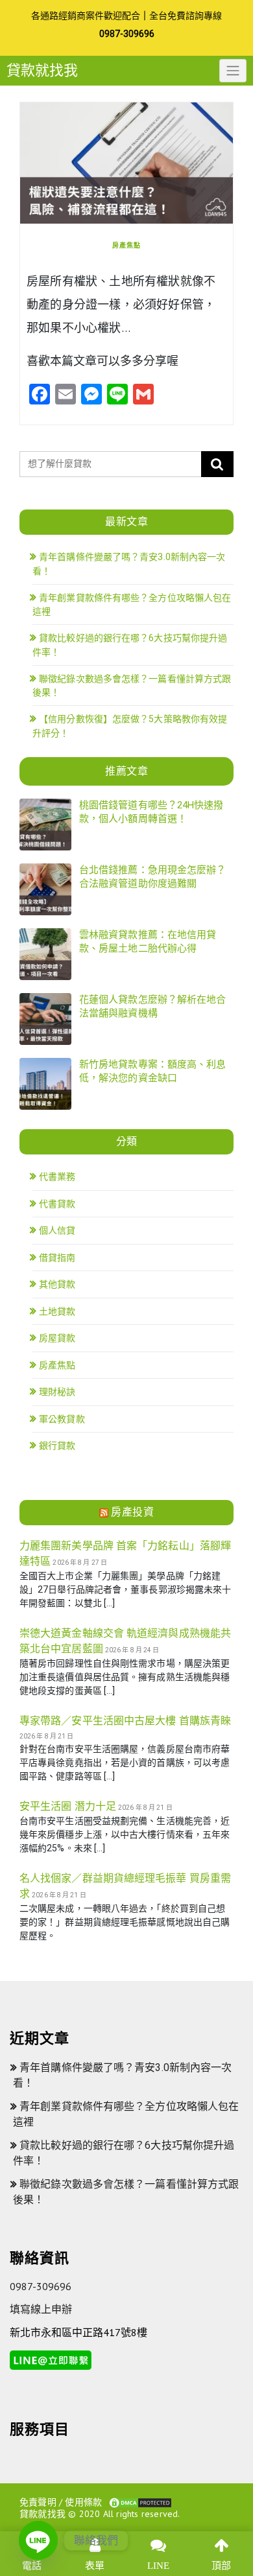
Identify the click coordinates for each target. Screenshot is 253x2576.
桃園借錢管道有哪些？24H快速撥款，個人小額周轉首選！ (151, 812)
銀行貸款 (57, 1446)
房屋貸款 (57, 1338)
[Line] (38, 2540)
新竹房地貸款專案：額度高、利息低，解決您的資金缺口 (153, 1071)
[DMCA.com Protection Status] (140, 2502)
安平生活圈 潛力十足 (68, 1806)
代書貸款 (57, 1204)
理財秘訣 (57, 1392)
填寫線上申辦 (41, 2309)
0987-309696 (127, 34)
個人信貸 (57, 1230)
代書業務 (57, 1177)
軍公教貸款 (62, 1419)
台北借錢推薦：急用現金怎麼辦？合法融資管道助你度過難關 (153, 877)
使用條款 (83, 2502)
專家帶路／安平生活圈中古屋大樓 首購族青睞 (125, 1721)
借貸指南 (57, 1258)
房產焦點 (126, 245)
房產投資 (132, 1512)
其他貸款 (57, 1284)
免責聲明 (38, 2502)
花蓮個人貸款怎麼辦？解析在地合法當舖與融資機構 (153, 1006)
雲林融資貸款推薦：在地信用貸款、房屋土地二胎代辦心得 (148, 942)
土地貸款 (57, 1311)
